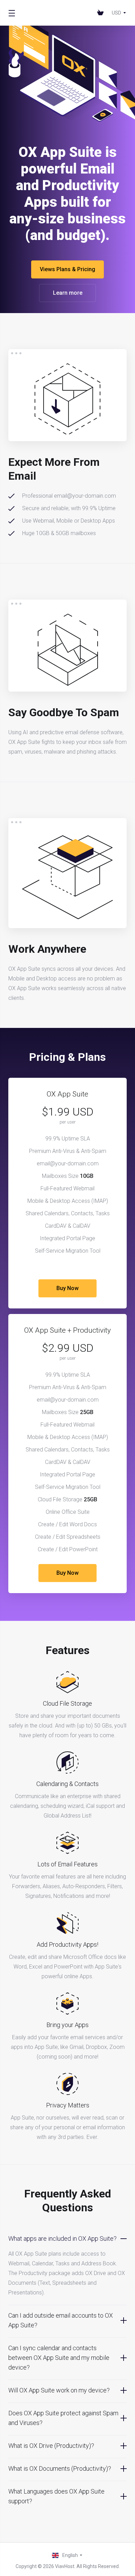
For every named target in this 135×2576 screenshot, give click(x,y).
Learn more (68, 293)
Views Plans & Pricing (67, 269)
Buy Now (67, 1288)
